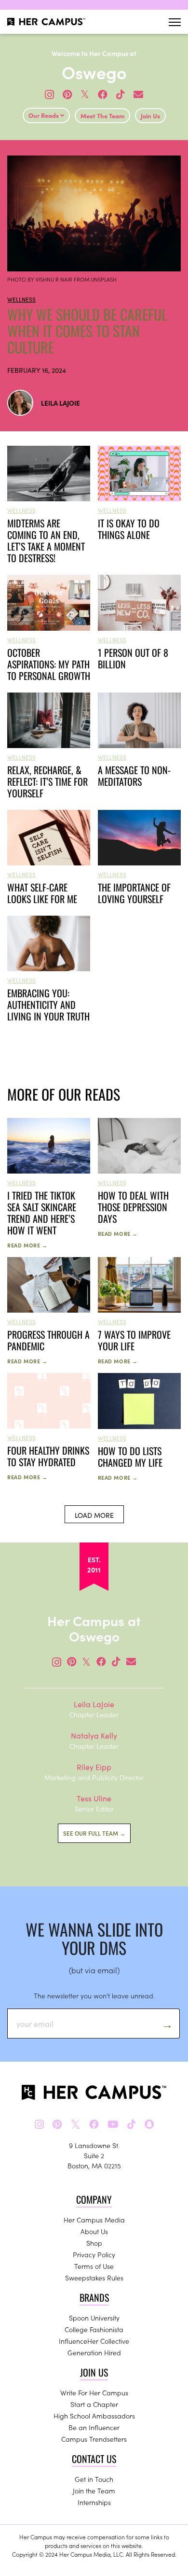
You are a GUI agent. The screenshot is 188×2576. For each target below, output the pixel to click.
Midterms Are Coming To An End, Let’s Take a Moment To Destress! (46, 540)
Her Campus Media (94, 2220)
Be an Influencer (94, 2427)
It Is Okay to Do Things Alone (129, 529)
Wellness (21, 299)
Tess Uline (94, 1798)
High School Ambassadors (94, 2416)
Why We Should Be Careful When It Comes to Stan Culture (87, 331)
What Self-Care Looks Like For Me (42, 893)
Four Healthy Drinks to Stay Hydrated (48, 1456)
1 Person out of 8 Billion (133, 658)
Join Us (150, 116)
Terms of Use (94, 2266)
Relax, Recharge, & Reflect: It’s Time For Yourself (47, 781)
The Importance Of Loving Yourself (134, 893)
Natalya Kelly (94, 1735)
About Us (94, 2231)
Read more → (27, 1245)
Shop (94, 2243)
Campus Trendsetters (94, 2439)
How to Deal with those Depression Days (133, 1207)
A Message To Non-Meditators (134, 776)
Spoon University (94, 2318)
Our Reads (44, 115)
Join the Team (94, 2491)
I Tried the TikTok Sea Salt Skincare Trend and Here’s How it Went (42, 1213)
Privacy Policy (94, 2254)
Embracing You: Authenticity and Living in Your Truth (48, 1005)
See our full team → (94, 1833)
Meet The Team (102, 116)
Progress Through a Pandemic (48, 1340)
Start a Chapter (94, 2404)
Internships (94, 2502)
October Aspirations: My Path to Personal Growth (49, 664)
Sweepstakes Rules (94, 2278)
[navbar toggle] (175, 22)
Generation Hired (94, 2352)
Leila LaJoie (60, 403)
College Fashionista (94, 2329)
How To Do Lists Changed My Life (130, 1457)
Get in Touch (94, 2479)
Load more (94, 1515)
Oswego (94, 72)
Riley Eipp (94, 1767)
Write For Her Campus (94, 2392)
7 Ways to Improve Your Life (134, 1340)
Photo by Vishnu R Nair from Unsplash (62, 279)
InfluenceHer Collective (94, 2341)
